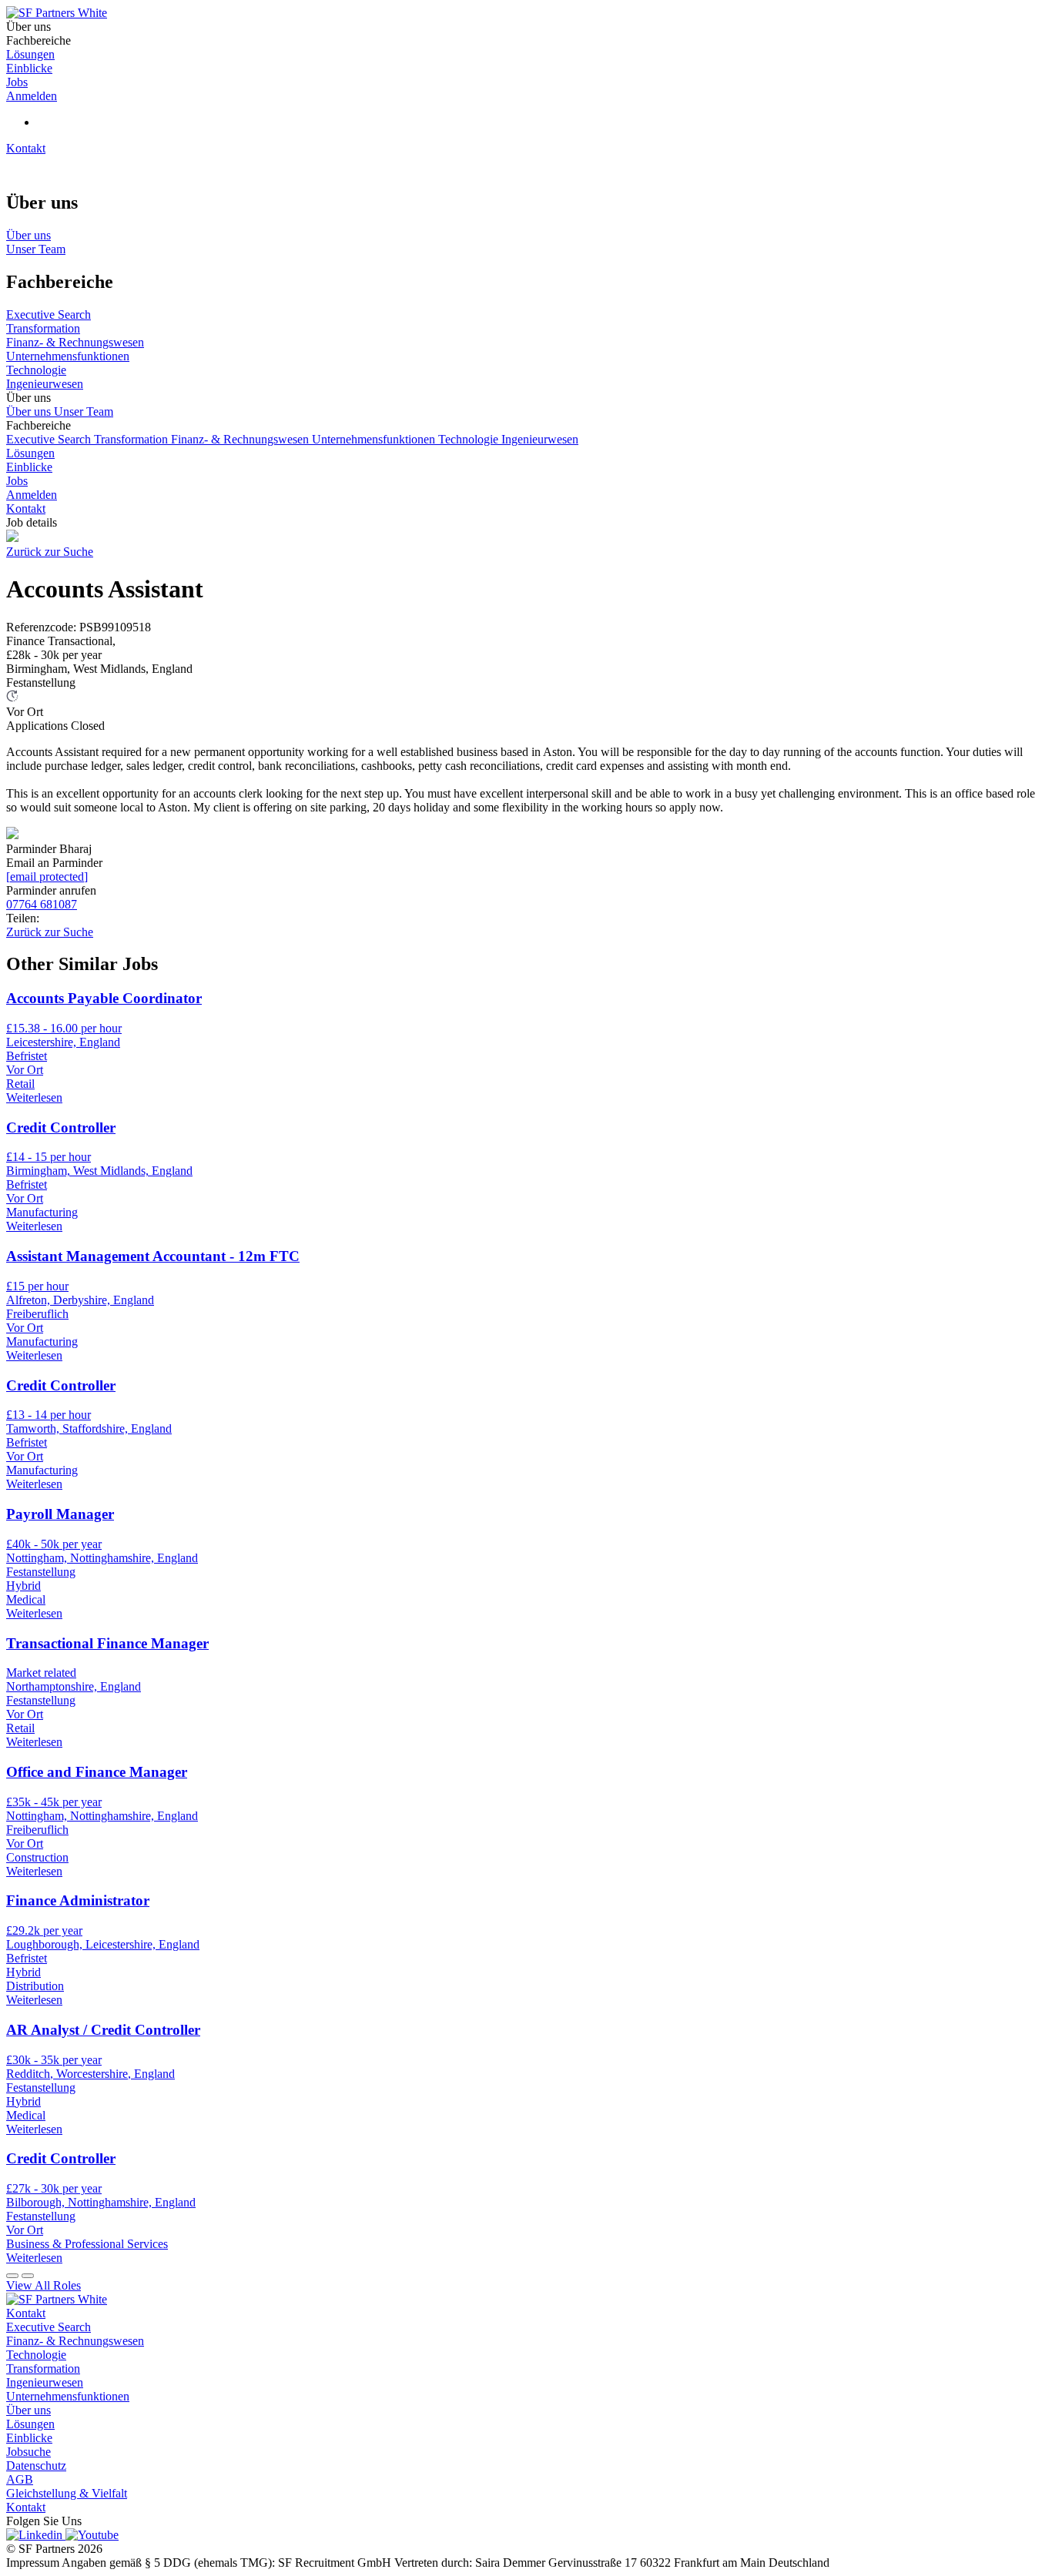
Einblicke (29, 467)
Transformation (132, 439)
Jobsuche (28, 2452)
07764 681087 (42, 904)
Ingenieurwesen (540, 439)
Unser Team (84, 411)
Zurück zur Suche (50, 552)
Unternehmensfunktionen (375, 439)
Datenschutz (36, 2466)
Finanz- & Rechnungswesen (241, 439)
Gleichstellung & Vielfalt (67, 2493)
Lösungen (30, 453)
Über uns (30, 411)
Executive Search (50, 439)
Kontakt (26, 148)
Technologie (470, 439)
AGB (20, 2479)
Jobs (17, 481)
